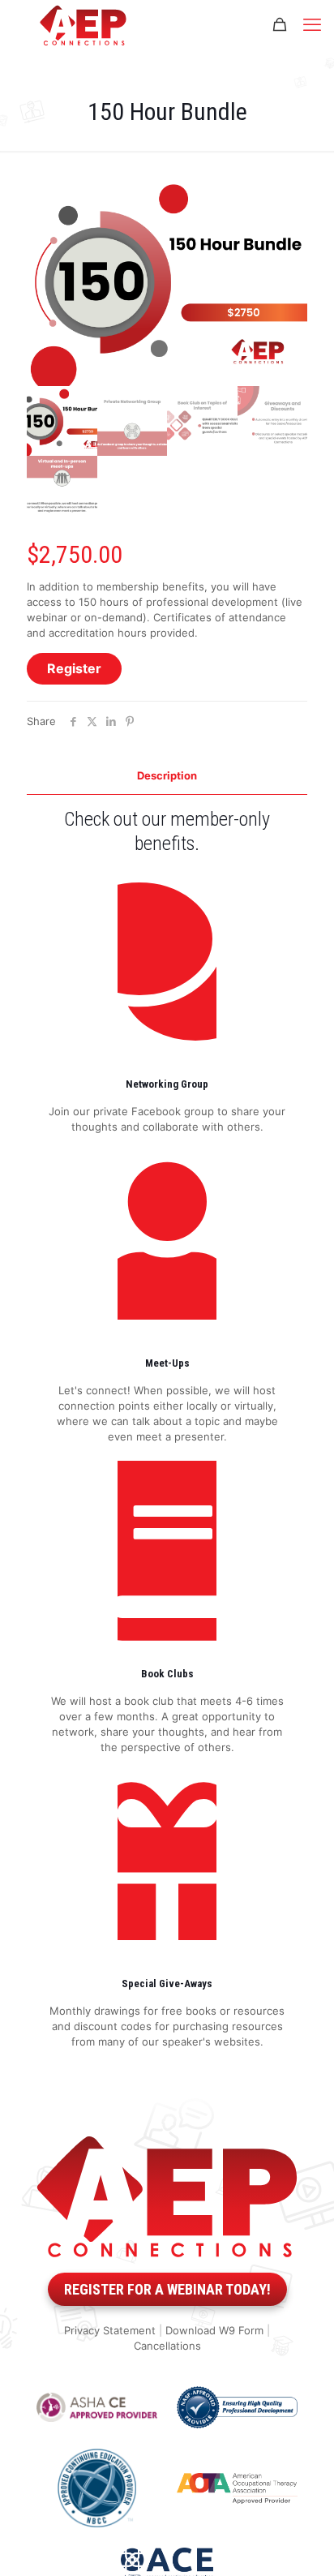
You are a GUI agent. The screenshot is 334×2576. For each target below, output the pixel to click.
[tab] (167, 776)
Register (74, 668)
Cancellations (167, 2346)
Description (167, 775)
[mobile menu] (312, 24)
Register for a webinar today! (167, 2289)
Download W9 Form (214, 2330)
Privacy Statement (110, 2330)
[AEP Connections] (83, 24)
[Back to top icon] (298, 2543)
